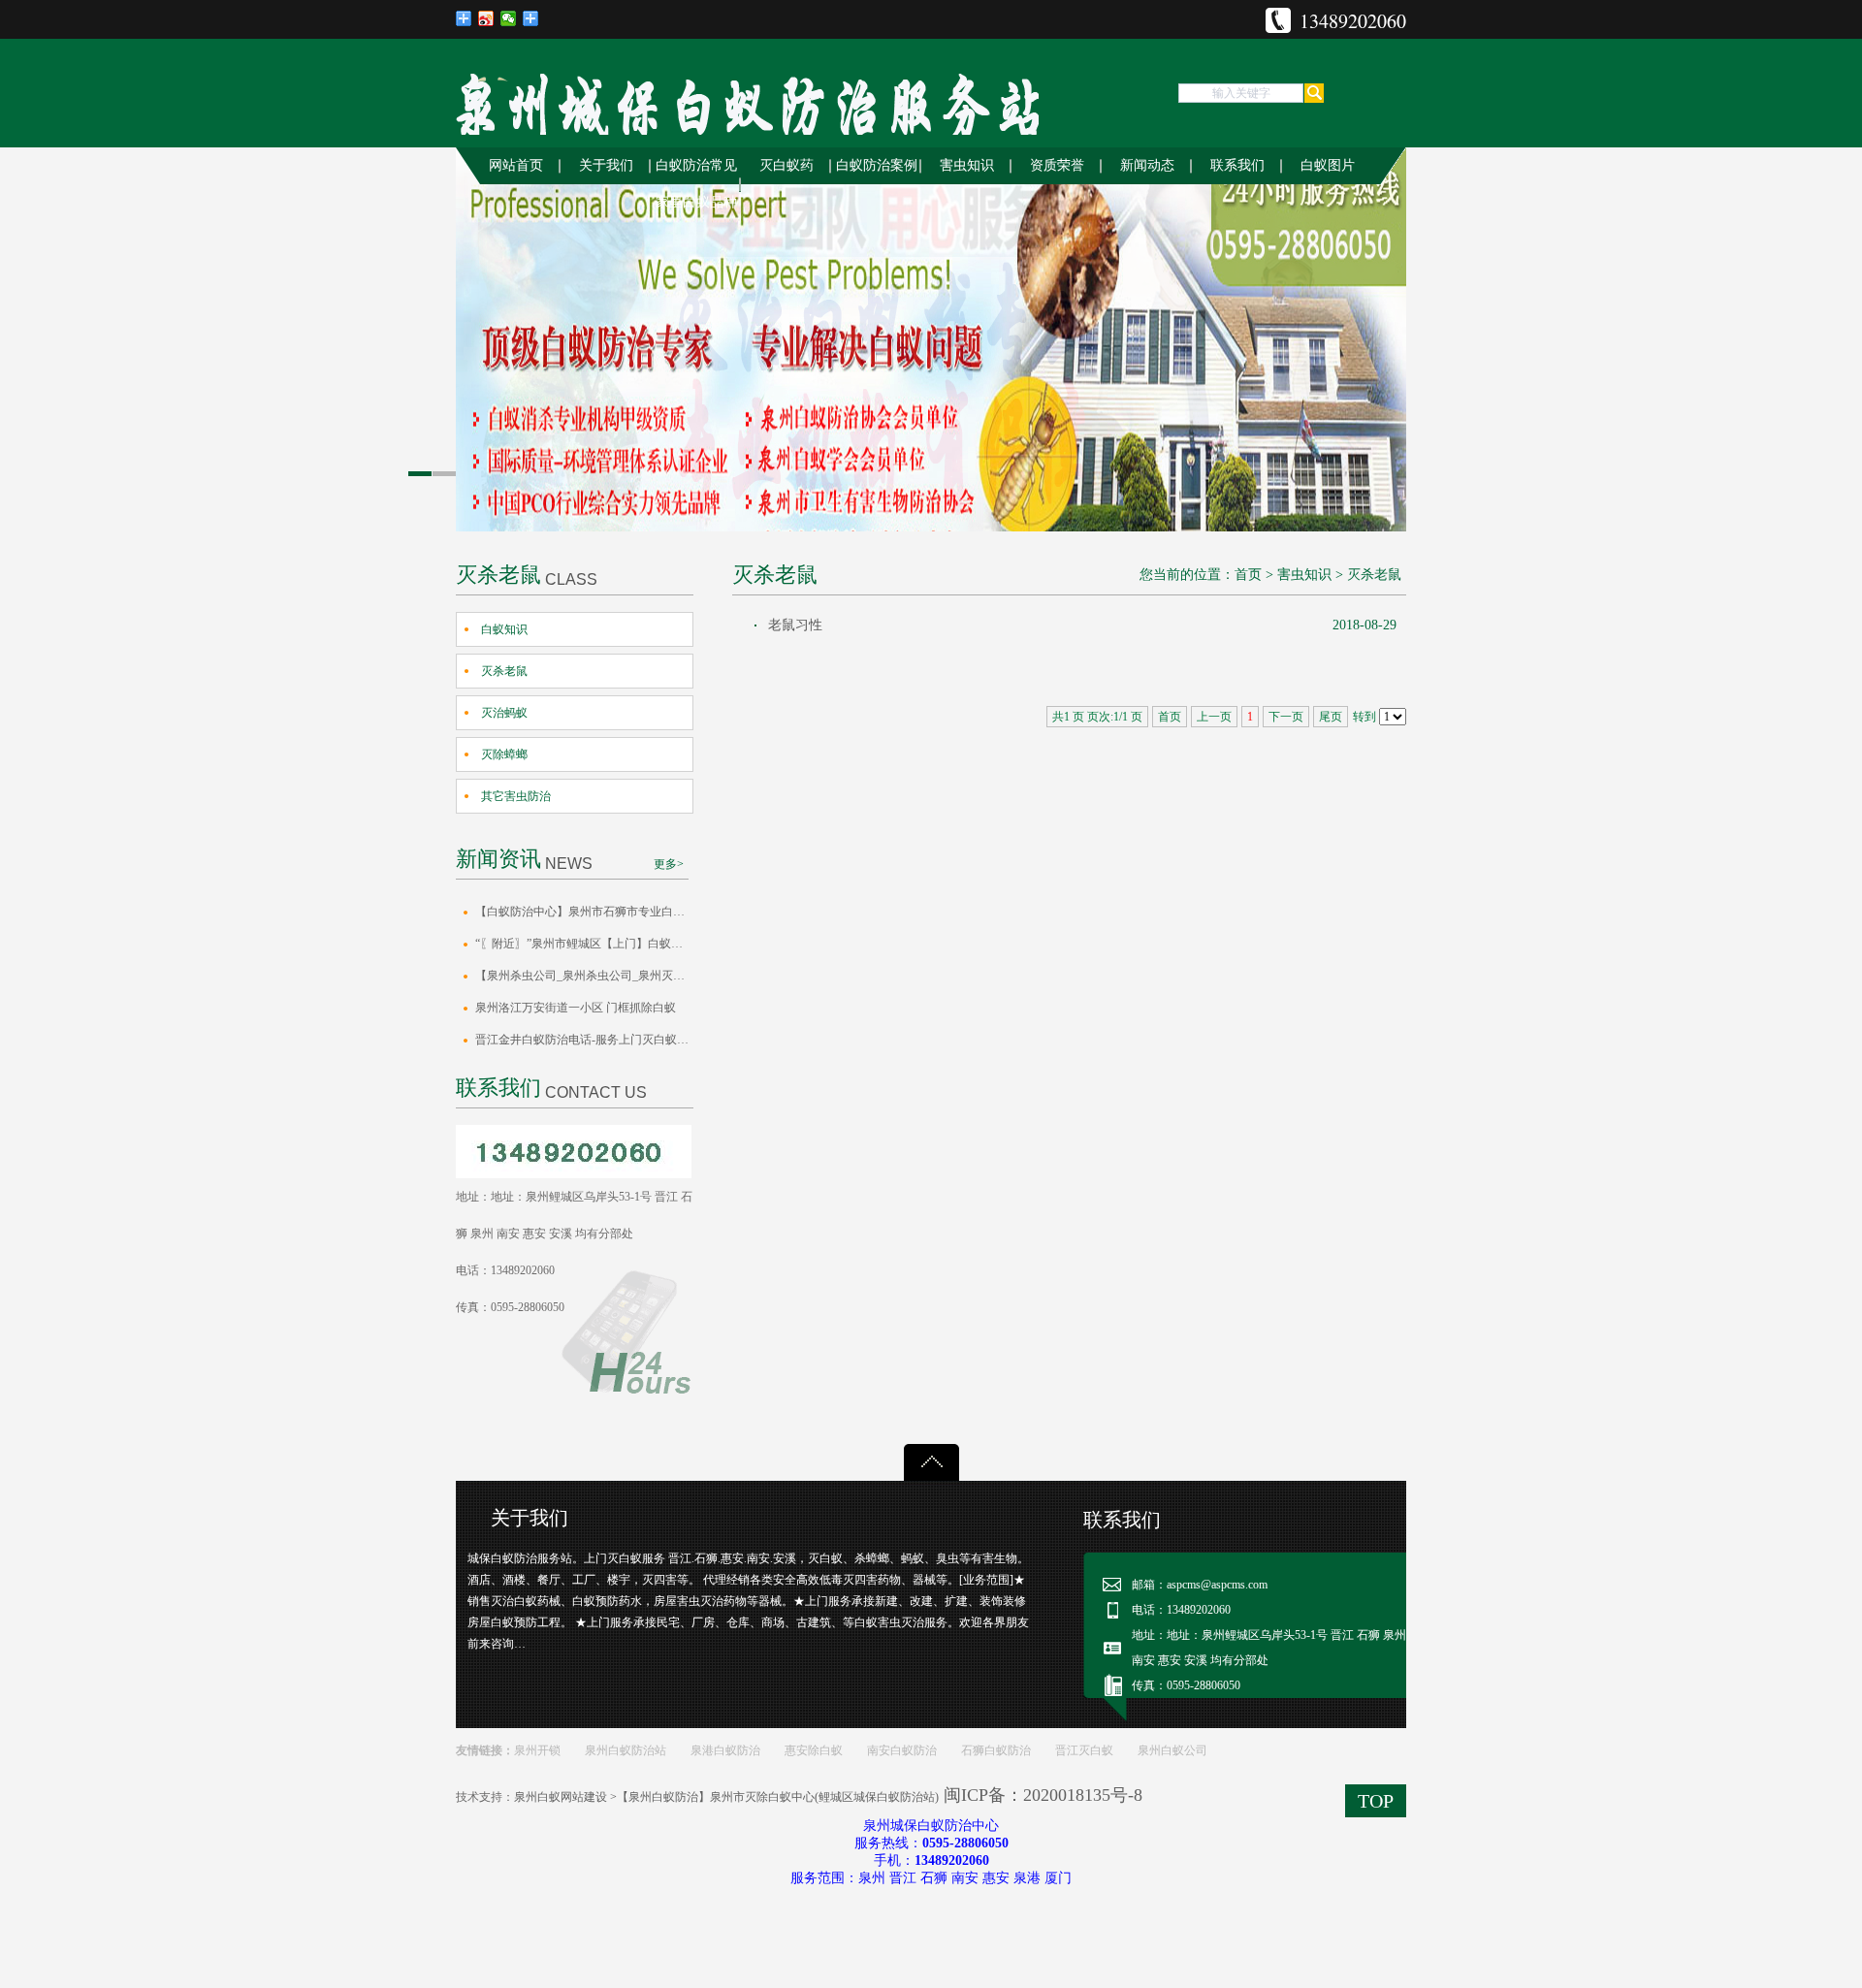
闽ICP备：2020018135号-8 (1043, 1795)
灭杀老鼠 (504, 671)
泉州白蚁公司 (1172, 1750)
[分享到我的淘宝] (531, 18)
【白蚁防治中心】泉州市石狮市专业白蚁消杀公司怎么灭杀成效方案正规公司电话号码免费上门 (584, 912)
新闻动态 (1147, 165)
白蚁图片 (1328, 165)
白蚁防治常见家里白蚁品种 (696, 184)
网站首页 (516, 165)
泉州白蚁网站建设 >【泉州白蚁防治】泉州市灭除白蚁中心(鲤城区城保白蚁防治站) (726, 1797)
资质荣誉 (1057, 165)
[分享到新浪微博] (486, 18)
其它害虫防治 (516, 796)
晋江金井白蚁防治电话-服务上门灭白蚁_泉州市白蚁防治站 (584, 1040)
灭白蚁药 (787, 165)
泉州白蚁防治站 (626, 1750)
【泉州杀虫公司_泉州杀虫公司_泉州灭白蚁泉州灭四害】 (584, 976)
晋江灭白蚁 (1084, 1750)
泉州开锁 (537, 1750)
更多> (669, 864)
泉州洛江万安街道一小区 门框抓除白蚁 (576, 1008)
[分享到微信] (509, 18)
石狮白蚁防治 (996, 1750)
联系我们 (1237, 165)
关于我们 (606, 165)
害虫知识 (967, 165)
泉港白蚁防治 (725, 1750)
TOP (1376, 1801)
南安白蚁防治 (902, 1750)
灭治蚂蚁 (504, 713)
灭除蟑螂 (504, 754)
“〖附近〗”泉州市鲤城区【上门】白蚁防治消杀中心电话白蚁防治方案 (584, 944)
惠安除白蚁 (814, 1750)
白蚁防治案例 (877, 165)
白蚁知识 (504, 629)
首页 (1248, 575)
